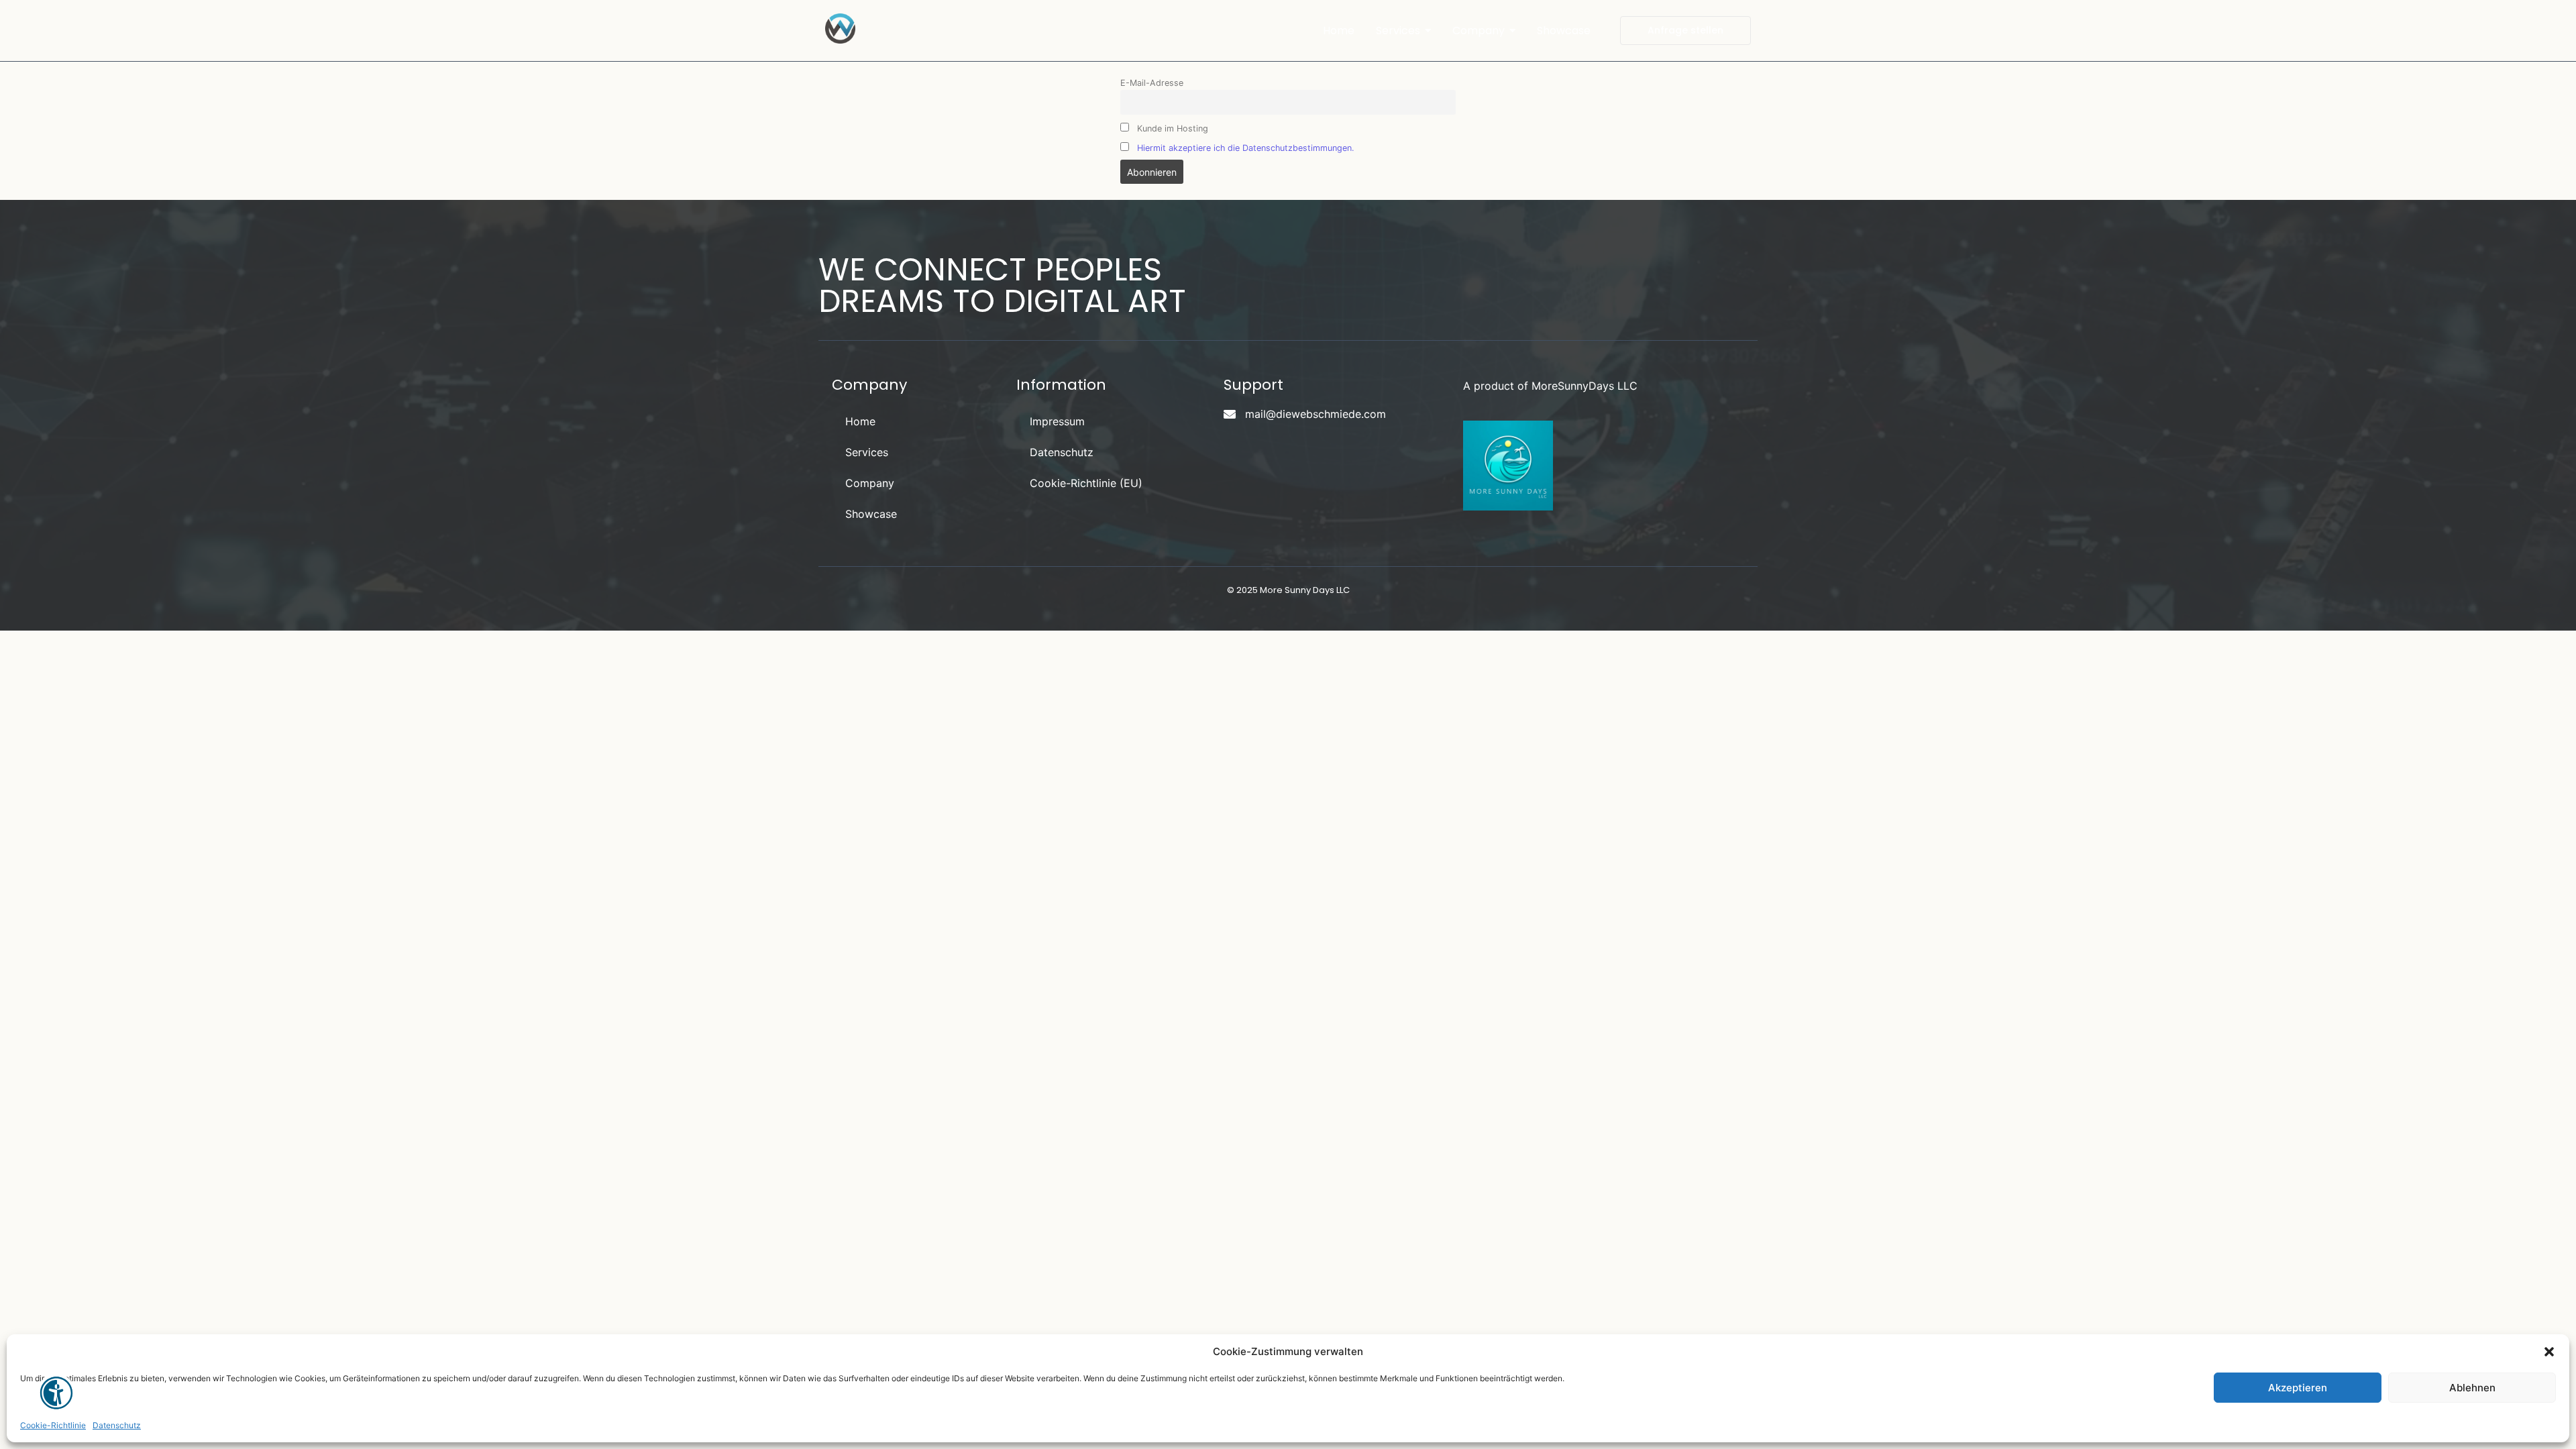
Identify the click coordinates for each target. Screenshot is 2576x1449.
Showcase (871, 514)
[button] (2549, 1352)
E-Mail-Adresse (1152, 83)
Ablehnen (2472, 1388)
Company (870, 483)
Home (860, 421)
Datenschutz (117, 1425)
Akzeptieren (2298, 1388)
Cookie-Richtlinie (53, 1425)
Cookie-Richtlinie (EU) (1086, 483)
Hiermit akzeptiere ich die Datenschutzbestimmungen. (1245, 148)
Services (867, 452)
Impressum (1057, 421)
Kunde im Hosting (1171, 128)
